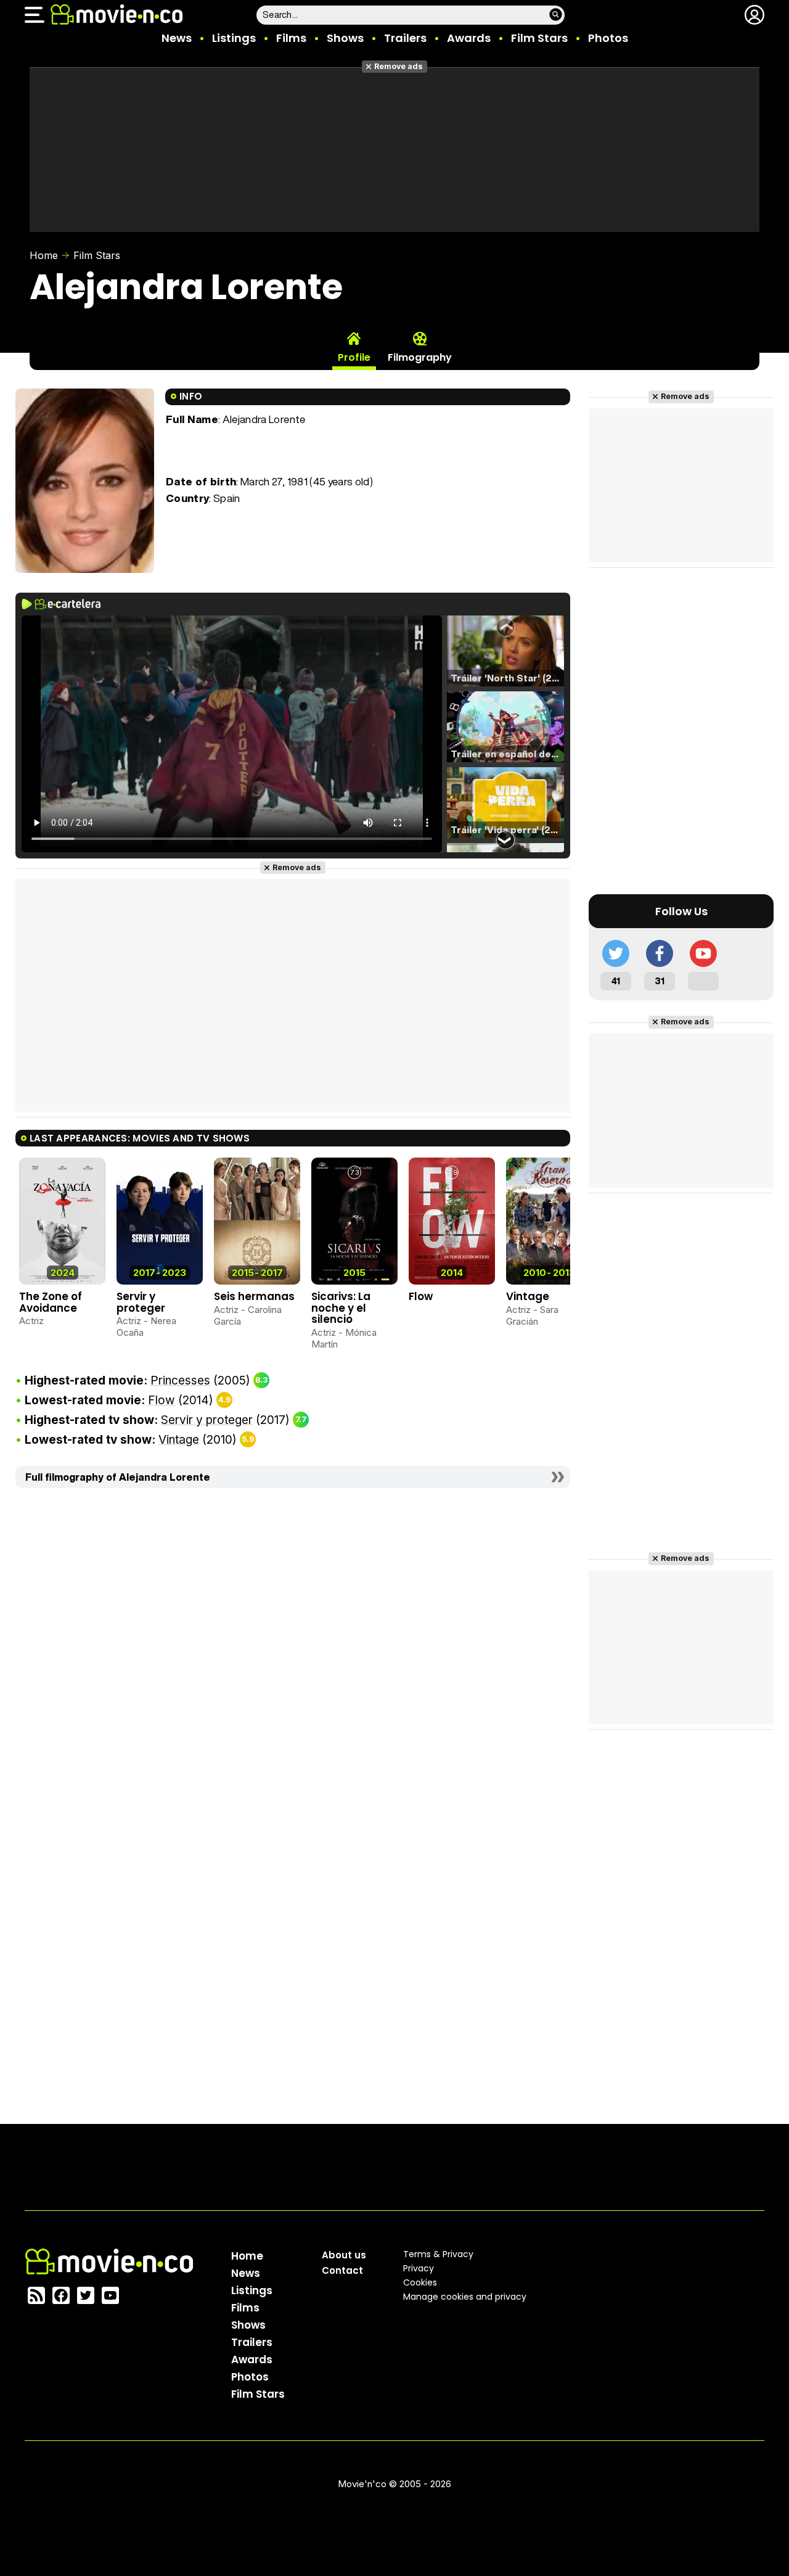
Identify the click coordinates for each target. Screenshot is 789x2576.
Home (44, 255)
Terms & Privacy (438, 2254)
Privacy (419, 2268)
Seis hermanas (254, 1296)
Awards (469, 38)
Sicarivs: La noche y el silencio (341, 1308)
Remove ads (399, 66)
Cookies (420, 2282)
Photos (608, 38)
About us (344, 2255)
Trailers (405, 38)
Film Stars (539, 38)
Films (291, 38)
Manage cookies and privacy (465, 2297)
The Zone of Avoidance (51, 1302)
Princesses (180, 1381)
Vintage (528, 1296)
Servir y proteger (141, 1302)
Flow (421, 1296)
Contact (342, 2270)
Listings (234, 38)
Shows (345, 38)
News (177, 38)
